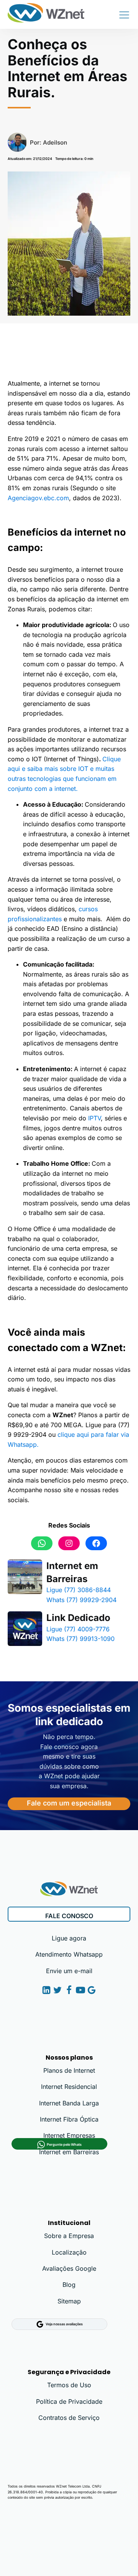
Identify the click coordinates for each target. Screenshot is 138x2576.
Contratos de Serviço (69, 2418)
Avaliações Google (69, 2268)
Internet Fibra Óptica (69, 2119)
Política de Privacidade (69, 2401)
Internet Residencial (69, 2087)
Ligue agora (69, 1938)
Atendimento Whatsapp (69, 1954)
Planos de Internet (69, 2070)
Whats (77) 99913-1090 (80, 1639)
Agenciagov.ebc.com (38, 498)
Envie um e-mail (69, 1971)
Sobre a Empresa (69, 2236)
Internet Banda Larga (69, 2103)
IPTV (94, 1118)
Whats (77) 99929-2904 (81, 1600)
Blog (69, 2285)
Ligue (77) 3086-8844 (79, 1590)
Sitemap (69, 2301)
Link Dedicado (78, 1618)
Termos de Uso (69, 2385)
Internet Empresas (69, 2135)
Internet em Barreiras (72, 1572)
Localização (69, 2252)
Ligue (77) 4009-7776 (78, 1629)
